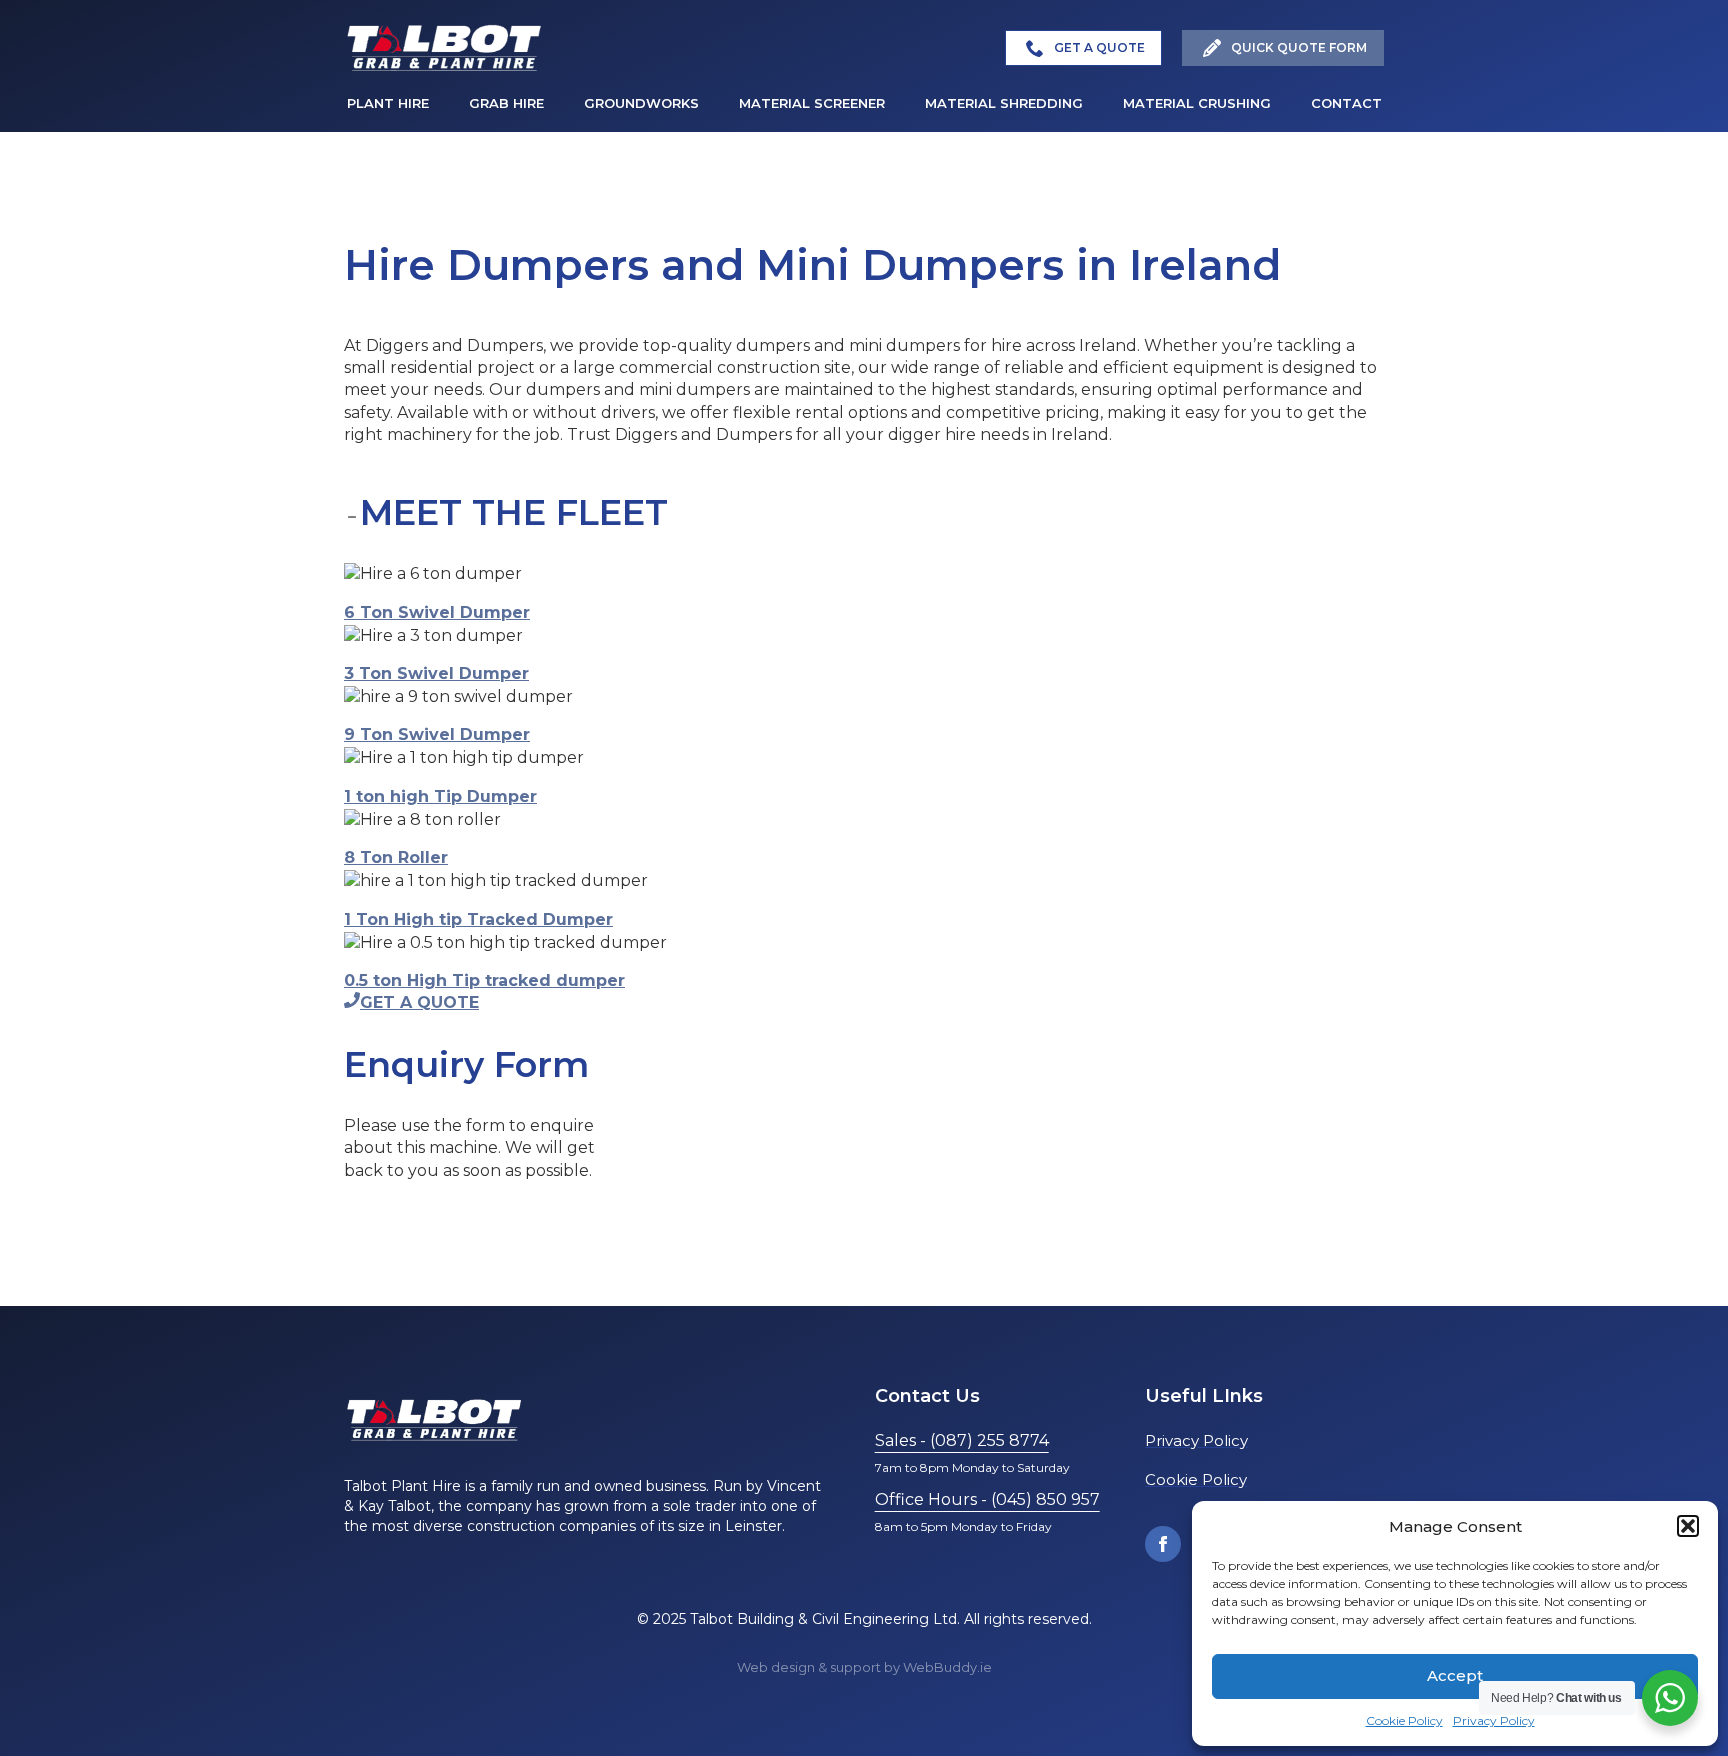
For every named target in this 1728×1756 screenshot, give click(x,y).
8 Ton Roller (396, 857)
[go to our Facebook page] (1163, 1544)
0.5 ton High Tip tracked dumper (484, 980)
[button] (1688, 1526)
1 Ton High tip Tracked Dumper (478, 919)
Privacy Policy (1494, 1720)
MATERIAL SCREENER (812, 103)
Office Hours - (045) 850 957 (987, 1499)
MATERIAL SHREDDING (1004, 103)
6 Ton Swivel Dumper (437, 612)
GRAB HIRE (506, 103)
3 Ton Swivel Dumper (436, 673)
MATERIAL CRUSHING (1197, 103)
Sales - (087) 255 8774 (962, 1440)
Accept (1455, 1675)
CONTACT (1346, 103)
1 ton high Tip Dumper (440, 796)
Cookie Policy (1404, 1720)
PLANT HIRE (388, 103)
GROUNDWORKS (641, 103)
